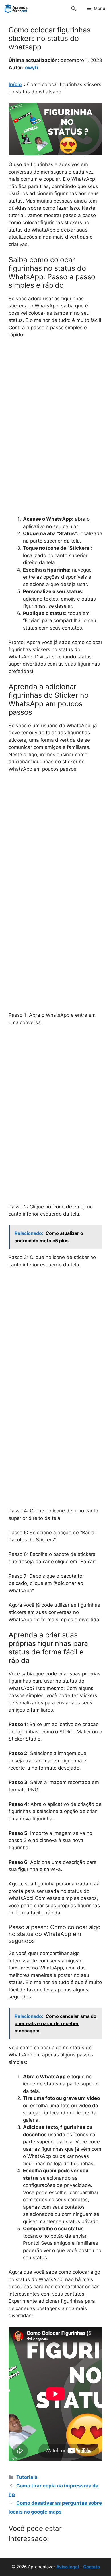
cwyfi (32, 68)
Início (15, 84)
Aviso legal (68, 2567)
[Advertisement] (55, 401)
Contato (92, 2567)
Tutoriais (27, 2477)
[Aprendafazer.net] (16, 9)
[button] (74, 9)
